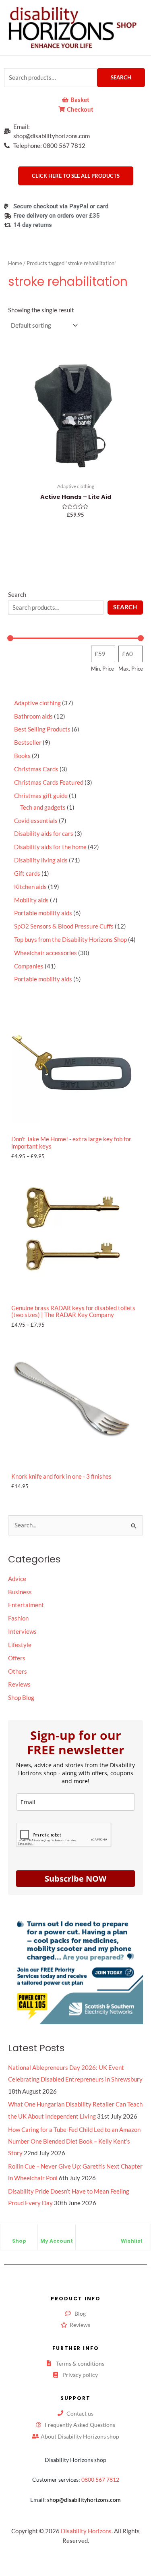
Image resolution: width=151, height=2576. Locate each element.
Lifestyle (20, 1645)
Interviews (22, 1632)
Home (15, 263)
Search (121, 77)
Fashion (18, 1618)
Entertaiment (26, 1605)
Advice (17, 1579)
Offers (17, 1658)
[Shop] (19, 2234)
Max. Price (131, 669)
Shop (19, 2241)
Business (20, 1592)
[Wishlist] (132, 2234)
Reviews (19, 1684)
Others (18, 1671)
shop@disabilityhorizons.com (84, 2500)
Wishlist (132, 2241)
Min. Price (102, 669)
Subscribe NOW (75, 1879)
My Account (57, 2241)
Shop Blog (21, 1698)
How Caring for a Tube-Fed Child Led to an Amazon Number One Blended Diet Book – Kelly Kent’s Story (74, 2141)
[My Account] (56, 2234)
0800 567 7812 (100, 2479)
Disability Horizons (86, 2531)
